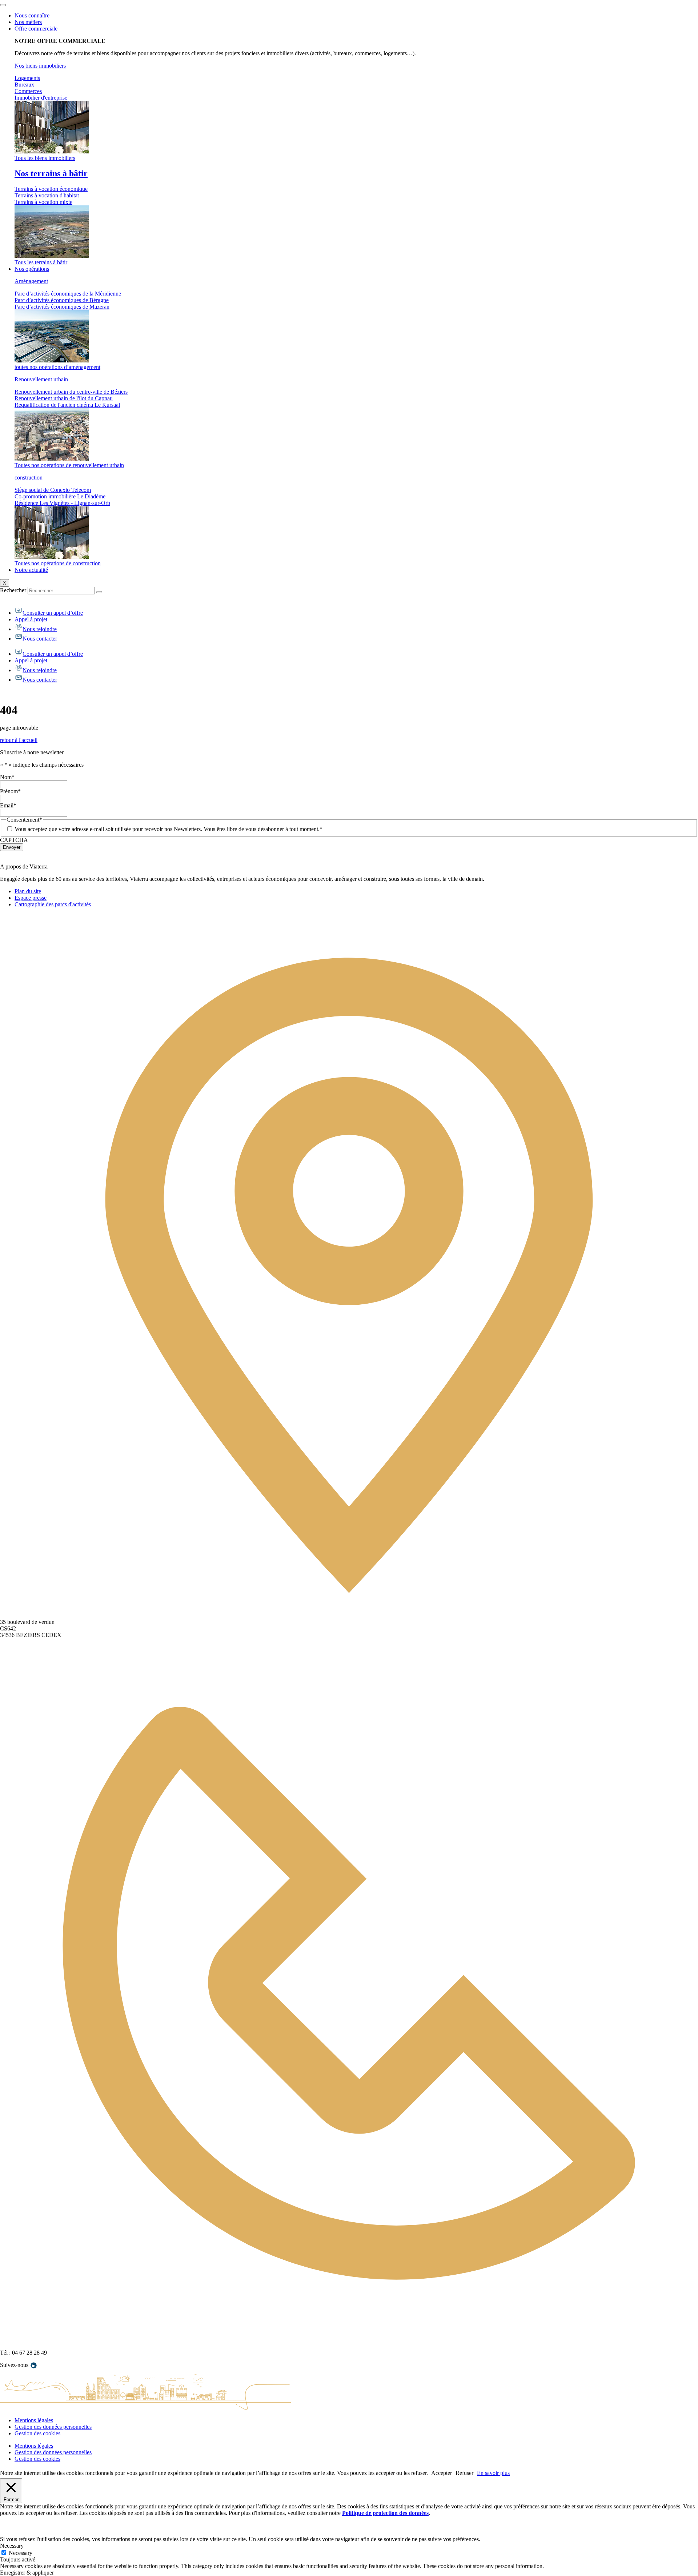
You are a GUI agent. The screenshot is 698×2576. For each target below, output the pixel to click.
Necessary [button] (12, 2546)
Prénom (10, 791)
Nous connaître (32, 15)
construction (29, 478)
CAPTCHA (14, 840)
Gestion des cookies (37, 2433)
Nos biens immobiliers (40, 66)
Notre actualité (31, 570)
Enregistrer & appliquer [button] (27, 2573)
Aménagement (31, 281)
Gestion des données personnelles (53, 2427)
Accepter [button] (442, 2473)
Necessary (21, 2553)
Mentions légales (34, 2420)
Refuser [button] (464, 2473)
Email (8, 805)
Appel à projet (31, 619)
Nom (7, 777)
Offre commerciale (36, 29)
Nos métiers (28, 22)
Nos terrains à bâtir (51, 173)
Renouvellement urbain (41, 379)
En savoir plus (493, 2473)
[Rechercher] (99, 592)
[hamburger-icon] (3, 5)
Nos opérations (32, 269)
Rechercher (14, 590)
